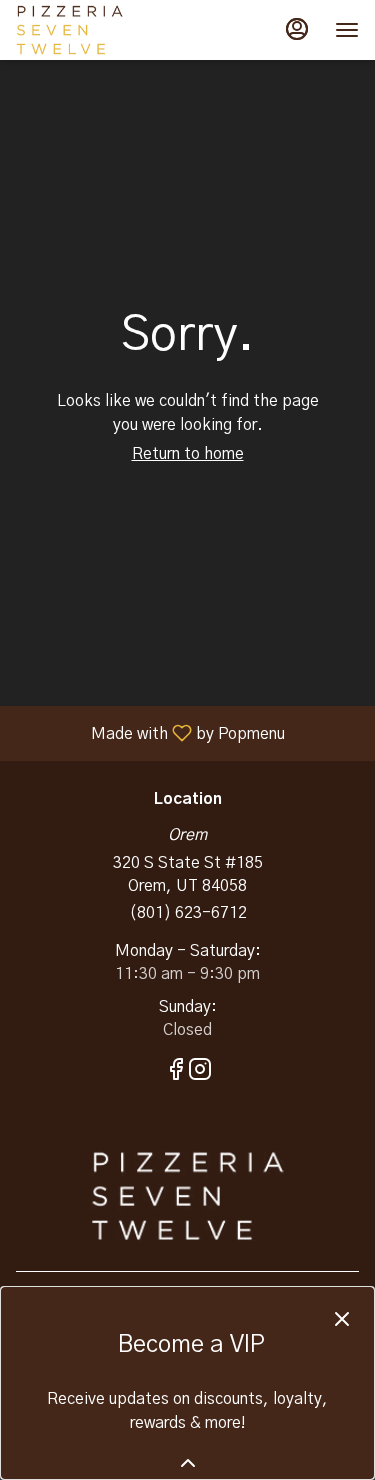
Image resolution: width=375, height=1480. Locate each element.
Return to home (188, 454)
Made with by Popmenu (150, 733)
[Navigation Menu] (347, 30)
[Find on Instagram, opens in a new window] (200, 1074)
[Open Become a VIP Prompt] (188, 1463)
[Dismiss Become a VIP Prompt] (342, 1319)
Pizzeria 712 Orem (187, 1196)
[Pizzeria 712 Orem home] (106, 30)
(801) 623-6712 (188, 913)
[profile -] (297, 29)
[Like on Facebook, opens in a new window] (176, 1074)
